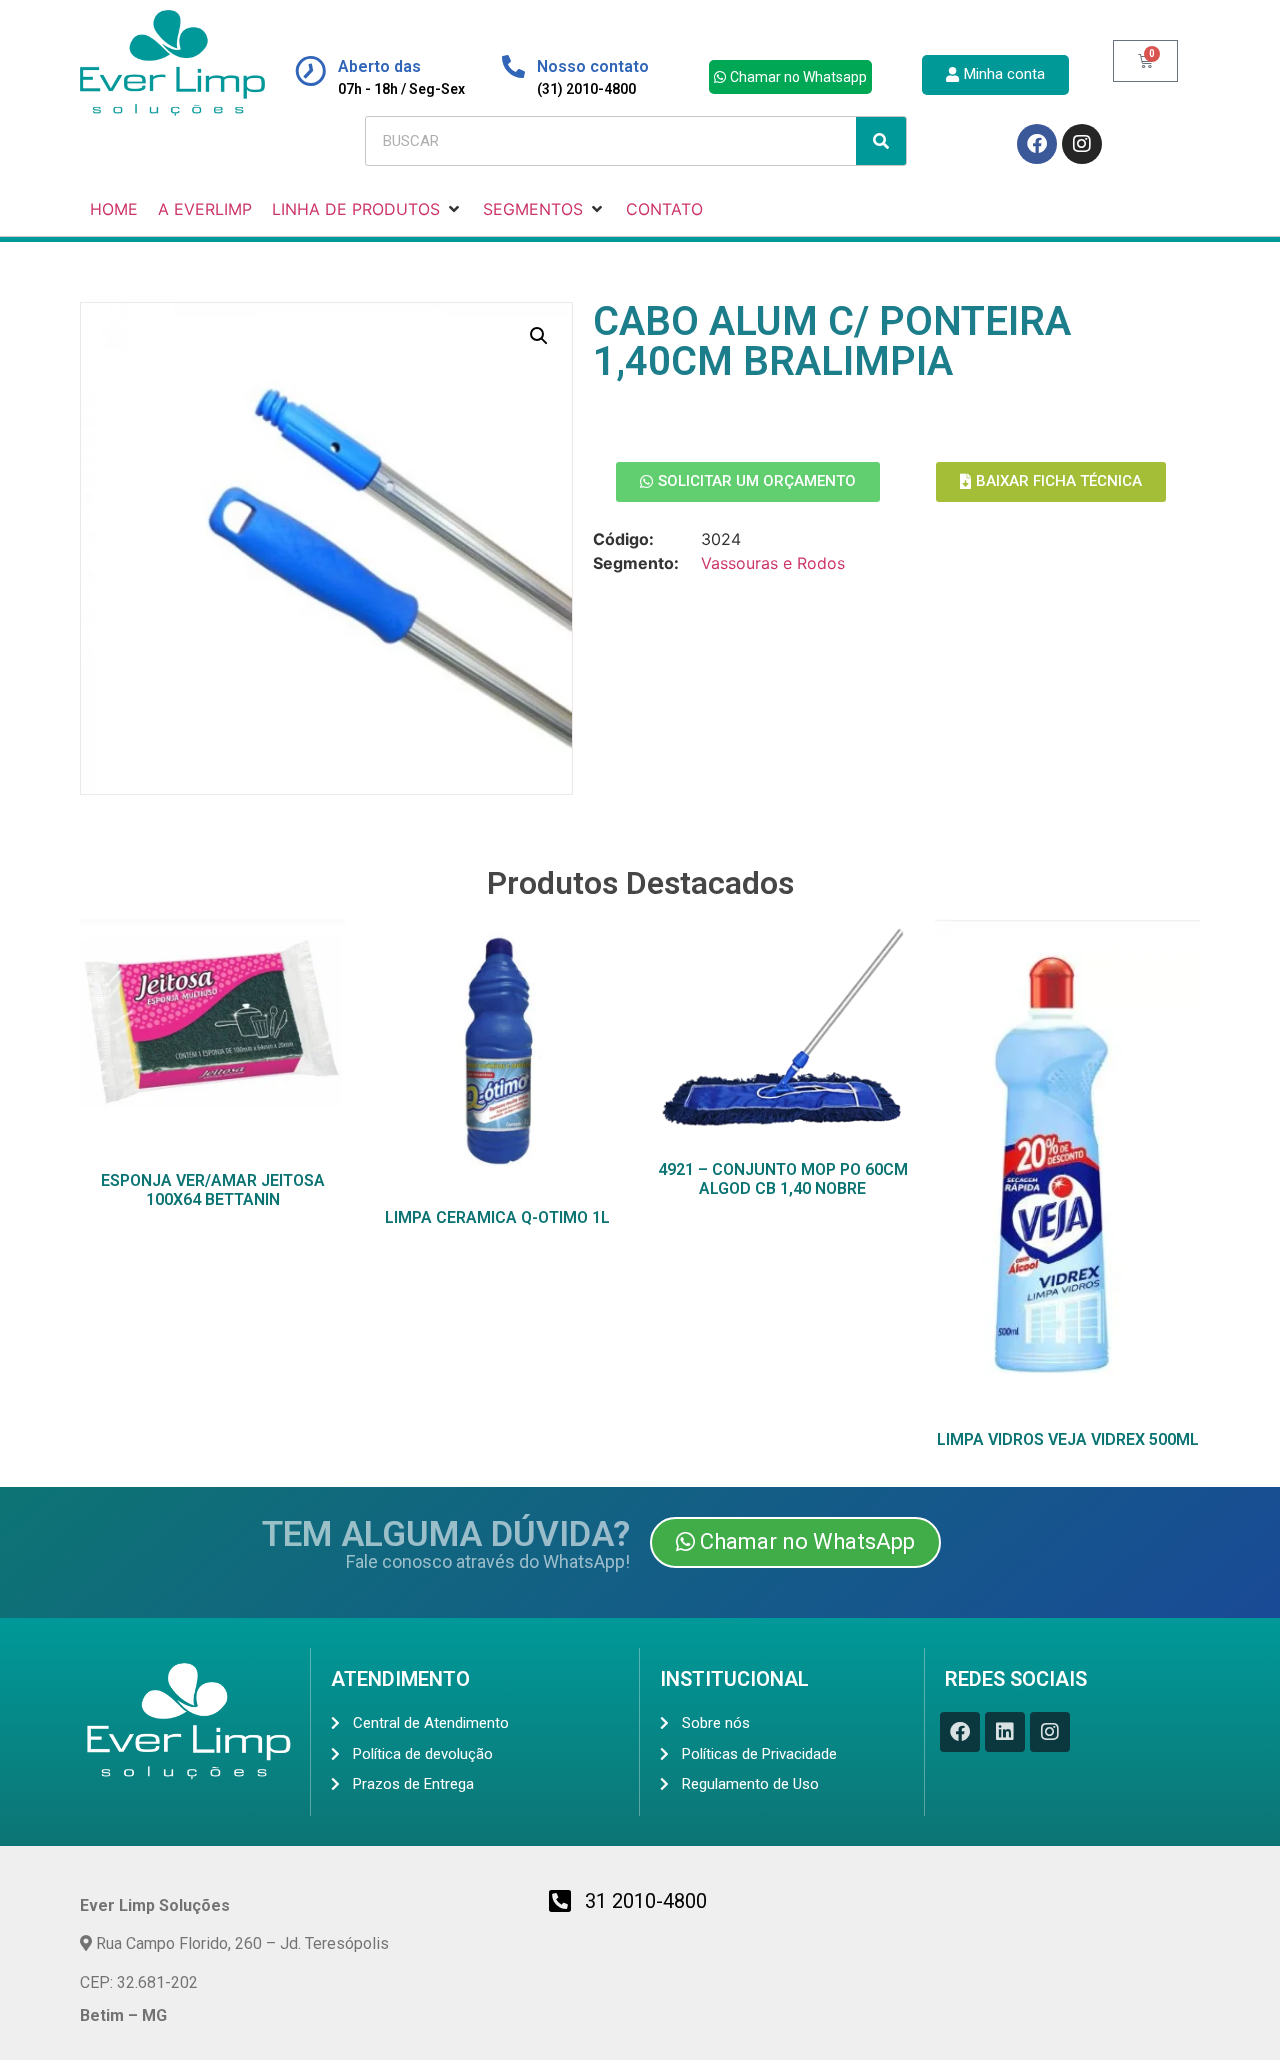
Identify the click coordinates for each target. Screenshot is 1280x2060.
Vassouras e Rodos (773, 563)
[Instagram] (1082, 144)
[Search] (881, 141)
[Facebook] (1037, 144)
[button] (539, 336)
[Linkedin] (1005, 1732)
